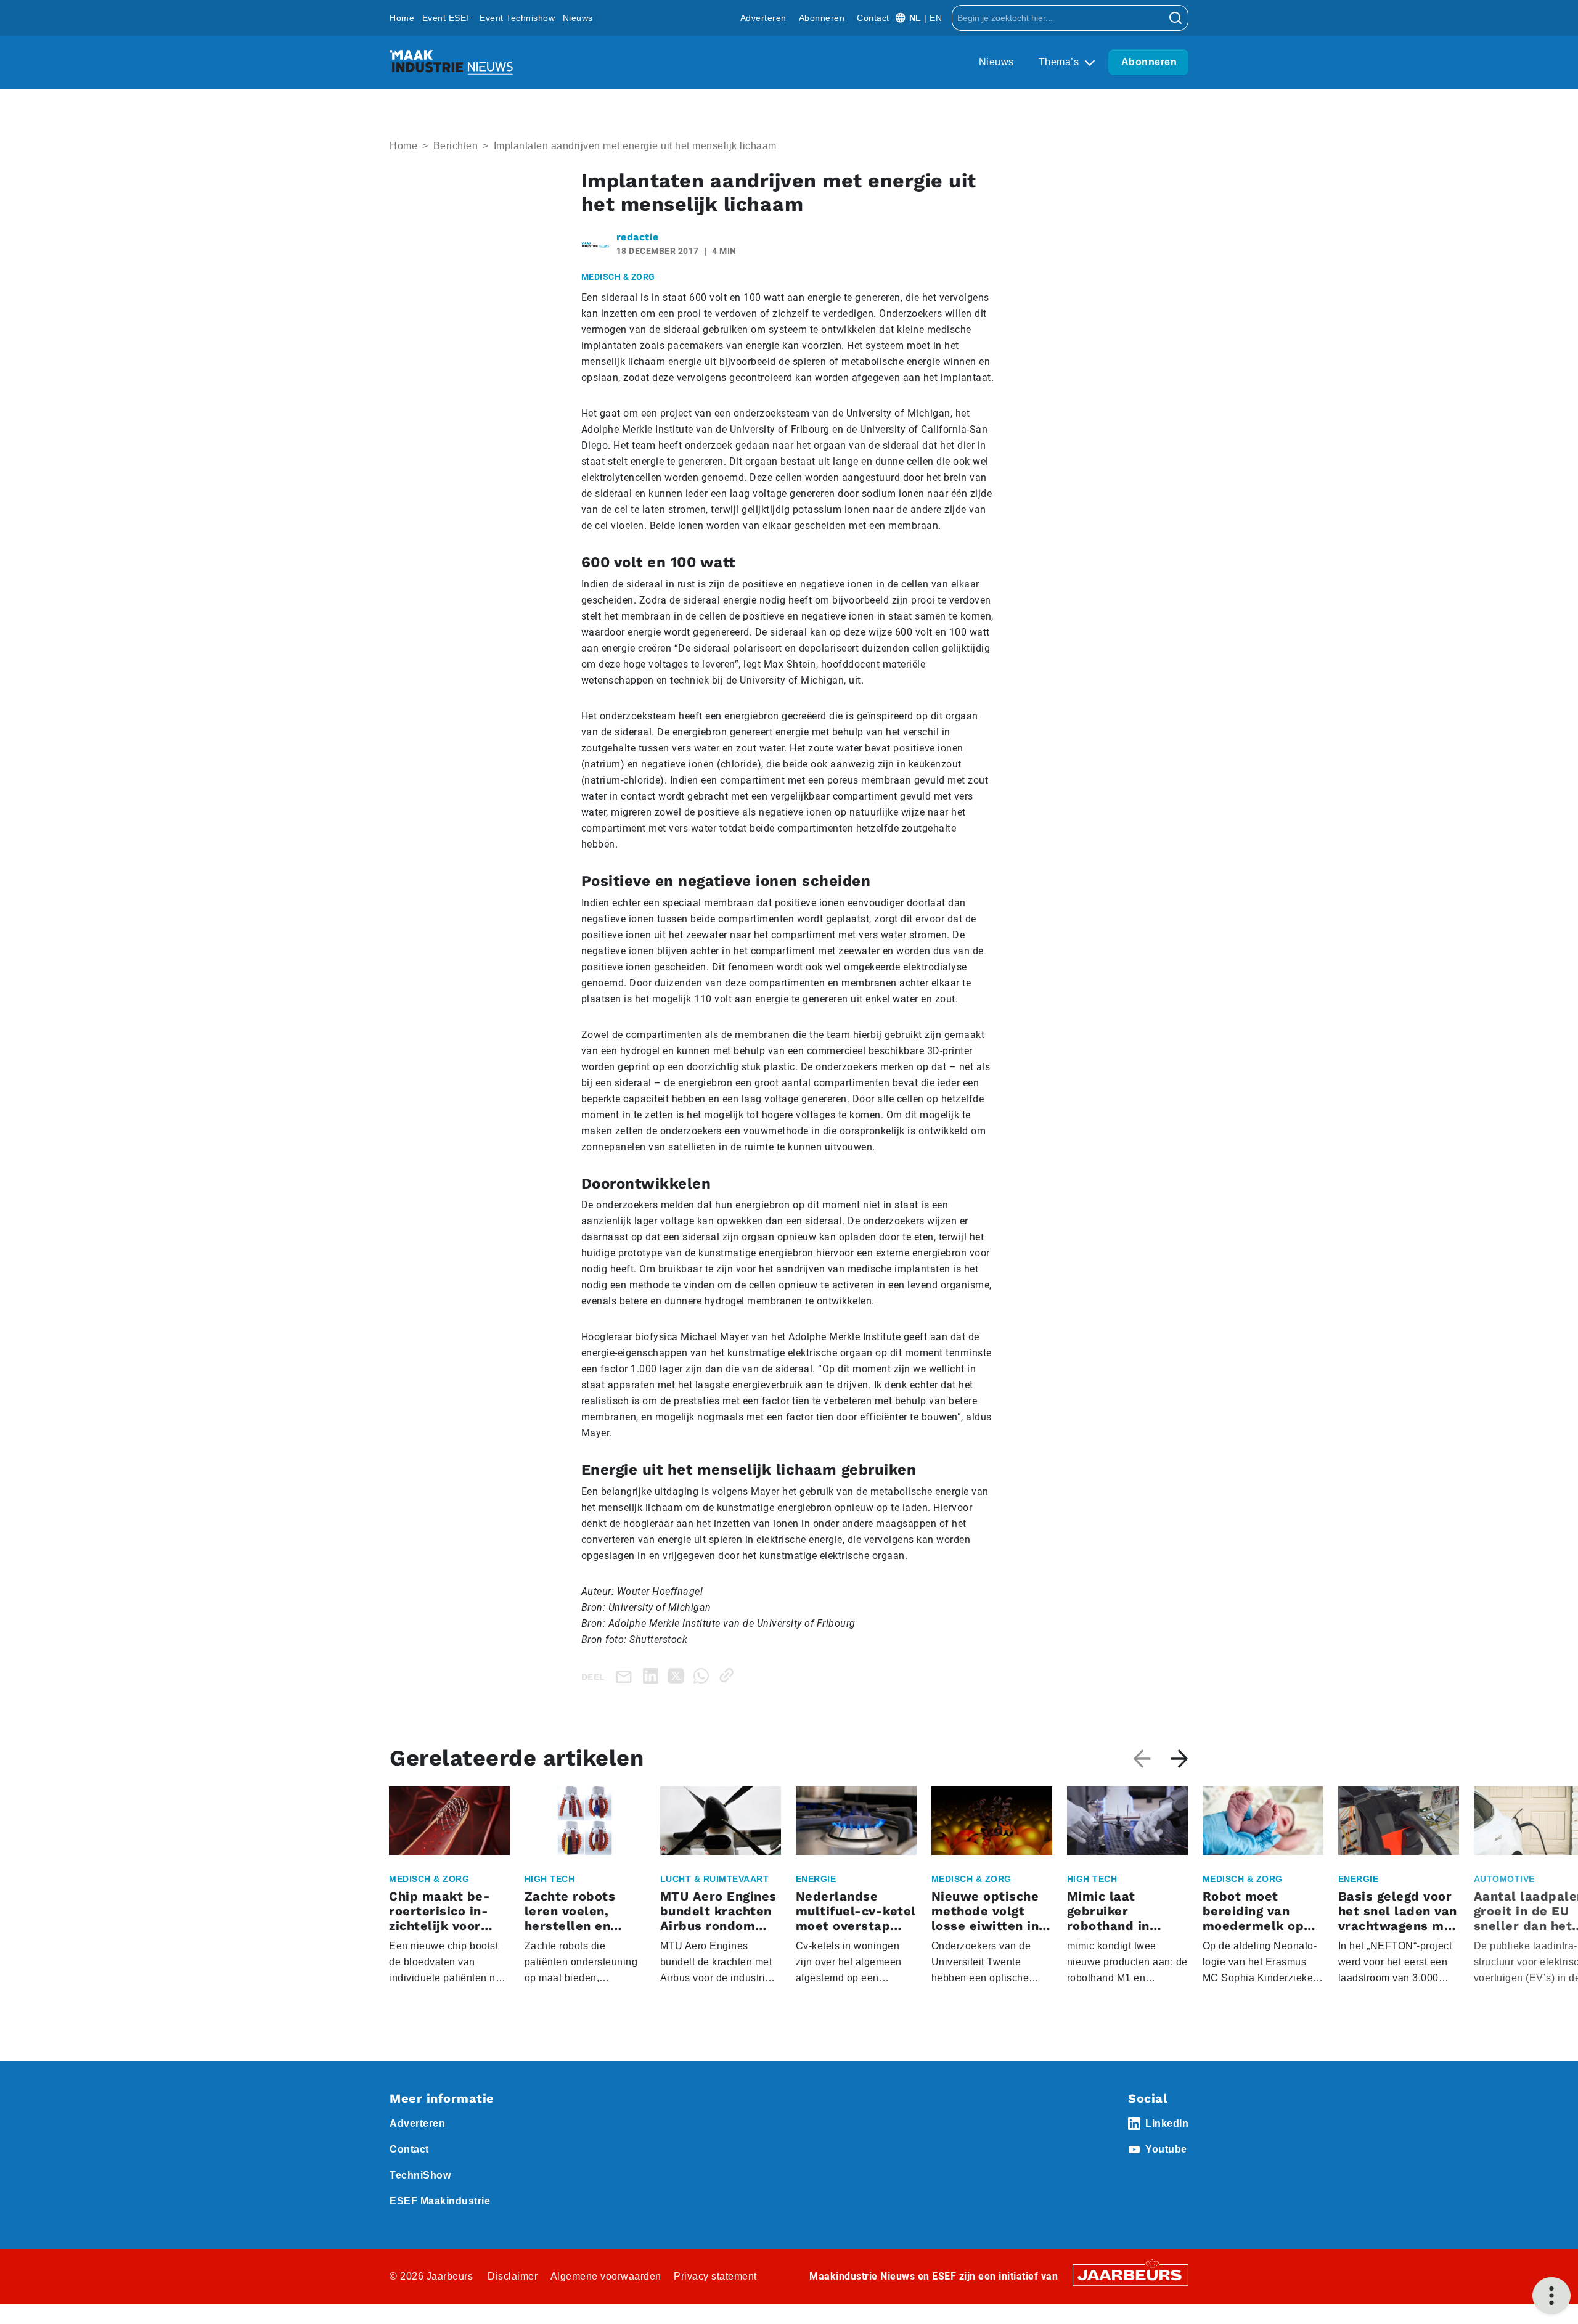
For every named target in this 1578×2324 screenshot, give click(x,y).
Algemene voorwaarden (606, 2276)
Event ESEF (447, 18)
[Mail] (626, 1676)
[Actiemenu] (1551, 2296)
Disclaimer (513, 2276)
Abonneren (822, 18)
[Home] (451, 62)
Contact (873, 18)
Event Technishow (517, 18)
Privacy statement (715, 2276)
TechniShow (420, 2175)
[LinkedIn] (653, 1675)
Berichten (456, 146)
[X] (678, 1675)
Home (402, 18)
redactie (638, 237)
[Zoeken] (1176, 18)
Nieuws (578, 18)
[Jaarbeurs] (1130, 2274)
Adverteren (763, 18)
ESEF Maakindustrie (440, 2201)
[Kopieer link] (729, 1675)
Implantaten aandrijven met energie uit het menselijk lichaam (635, 146)
